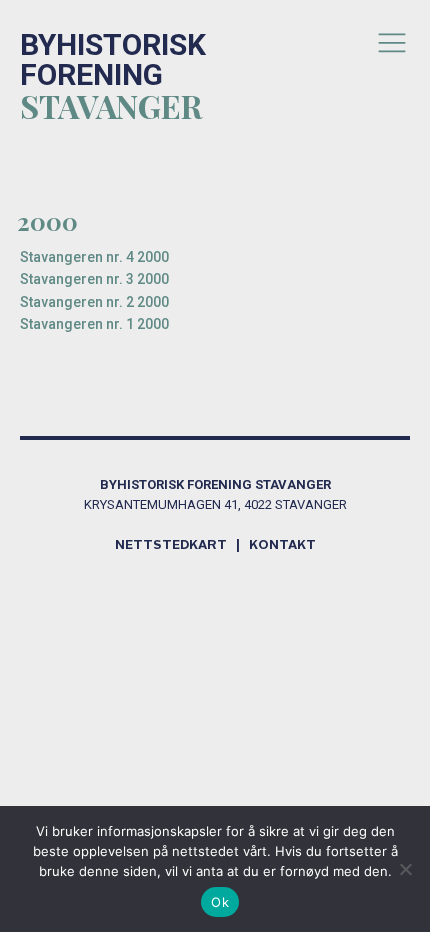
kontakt (282, 545)
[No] (405, 869)
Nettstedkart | (182, 545)
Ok (220, 902)
